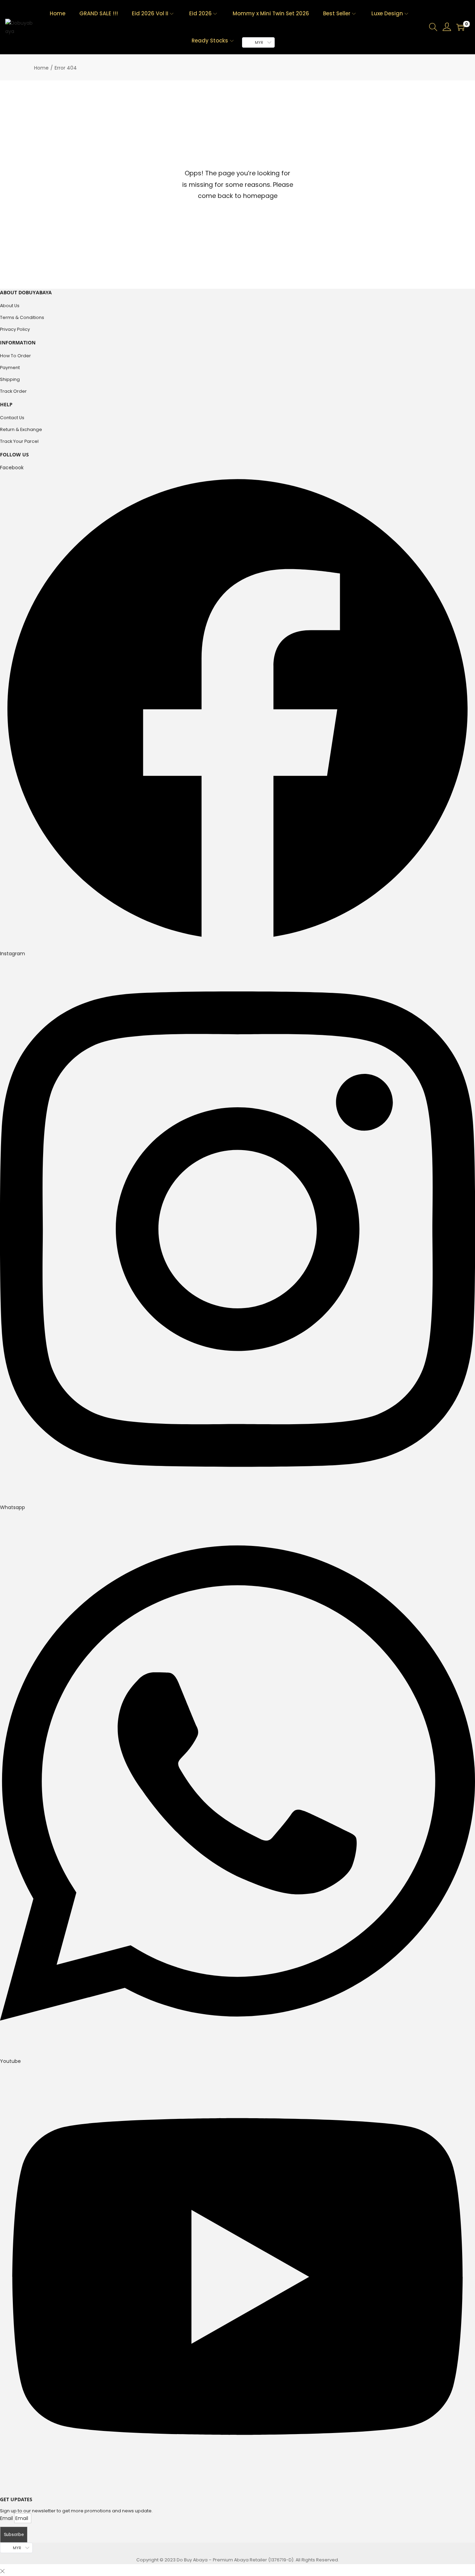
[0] (460, 27)
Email (7, 2518)
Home (41, 68)
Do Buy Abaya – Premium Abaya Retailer (222, 2560)
